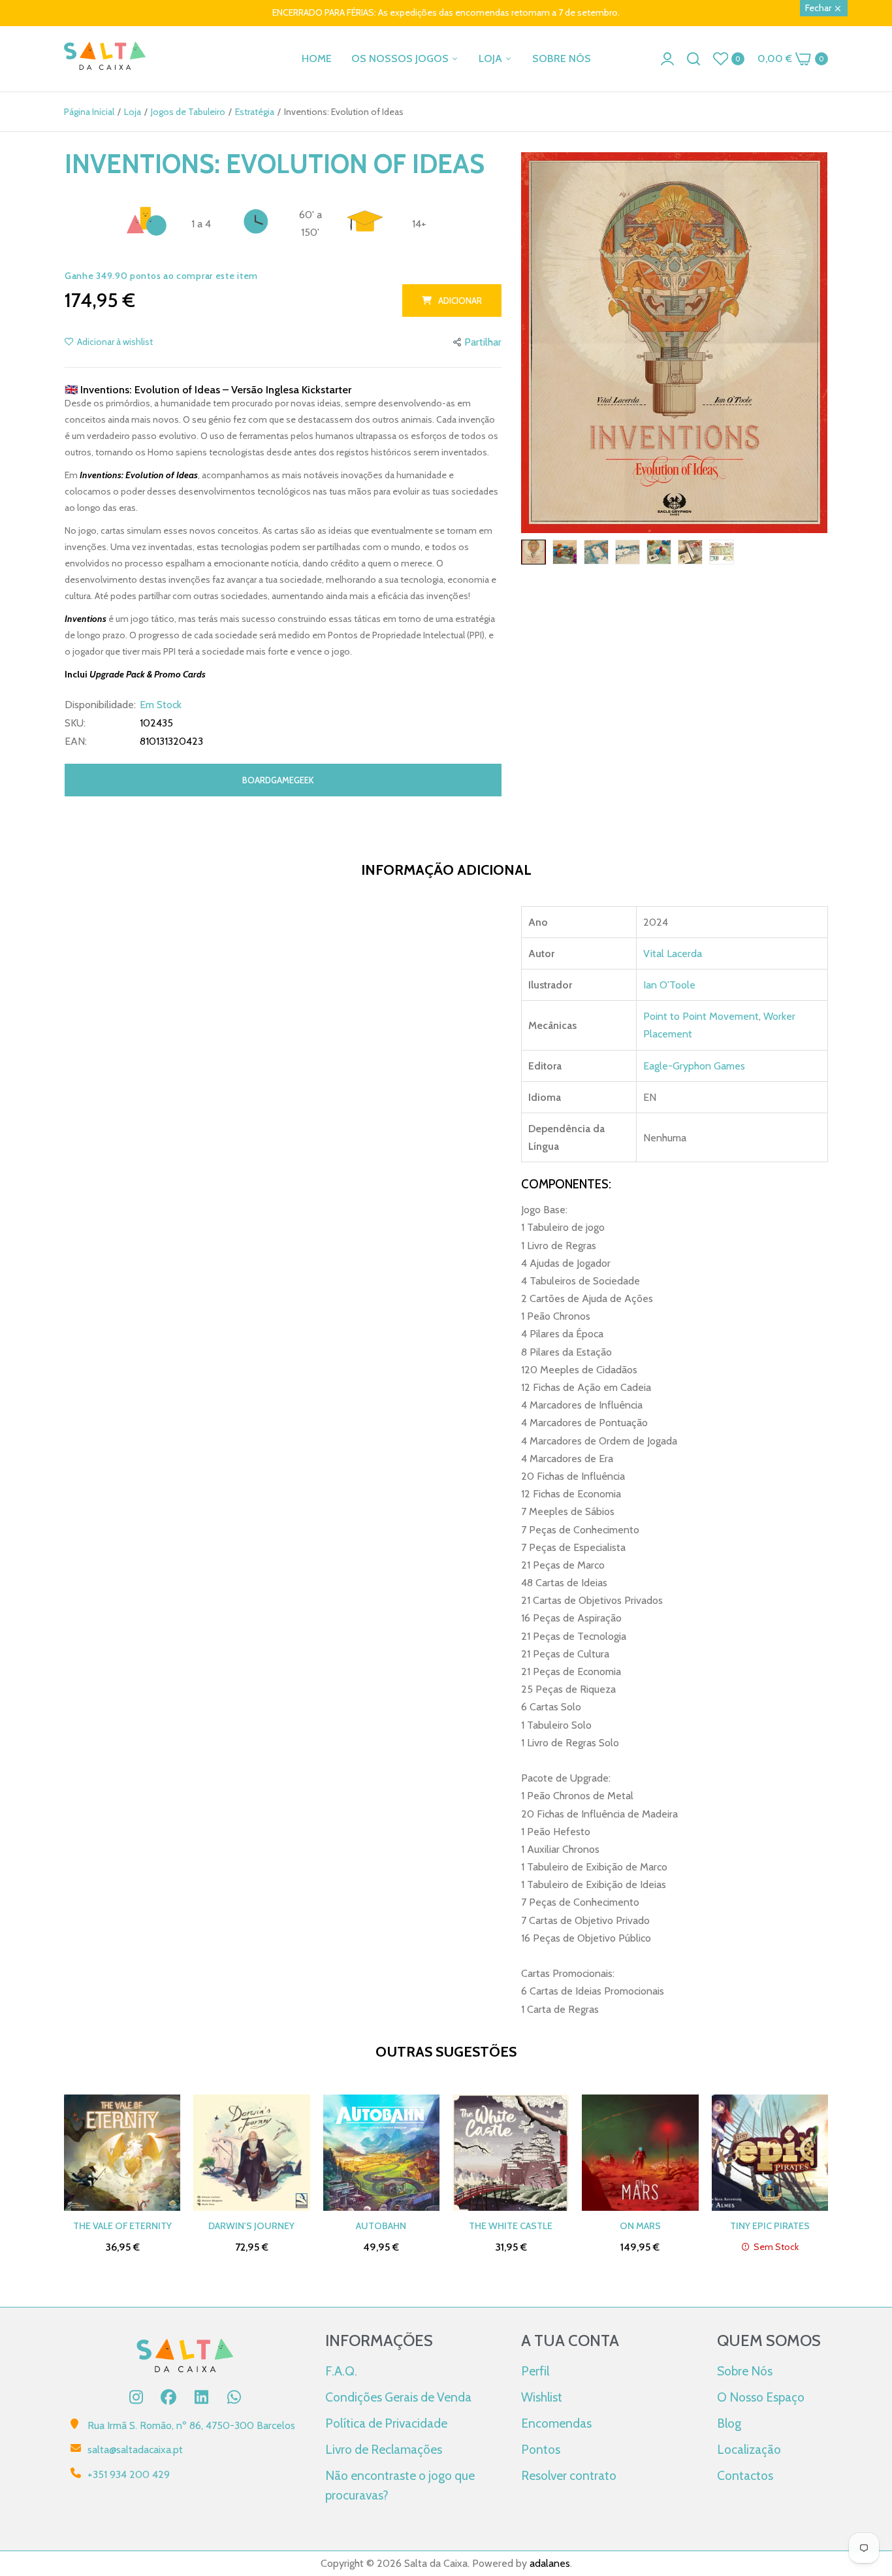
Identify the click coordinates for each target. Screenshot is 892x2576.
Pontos (541, 2449)
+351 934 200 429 (129, 2474)
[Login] (667, 59)
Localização (749, 2449)
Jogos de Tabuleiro (188, 112)
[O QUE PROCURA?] (693, 59)
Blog (729, 2423)
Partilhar (483, 342)
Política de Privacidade (386, 2423)
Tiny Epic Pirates (770, 2226)
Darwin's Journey (251, 2226)
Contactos (745, 2475)
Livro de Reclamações (384, 2449)
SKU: (75, 723)
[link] (866, 2481)
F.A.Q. (341, 2371)
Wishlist (542, 2397)
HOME (317, 58)
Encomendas (556, 2423)
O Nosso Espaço (761, 2397)
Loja (133, 112)
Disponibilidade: (100, 705)
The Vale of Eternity (122, 2226)
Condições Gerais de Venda (398, 2397)
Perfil (535, 2371)
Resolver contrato (569, 2475)
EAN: (76, 742)
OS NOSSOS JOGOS (401, 58)
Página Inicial (89, 112)
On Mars (640, 2226)
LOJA (492, 58)
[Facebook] (168, 2397)
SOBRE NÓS (562, 58)
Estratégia (255, 112)
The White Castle (511, 2226)
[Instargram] (136, 2397)
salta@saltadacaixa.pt (135, 2450)
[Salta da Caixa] (105, 58)
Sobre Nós (745, 2371)
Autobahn (381, 2226)
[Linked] (201, 2397)
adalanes (550, 2563)
